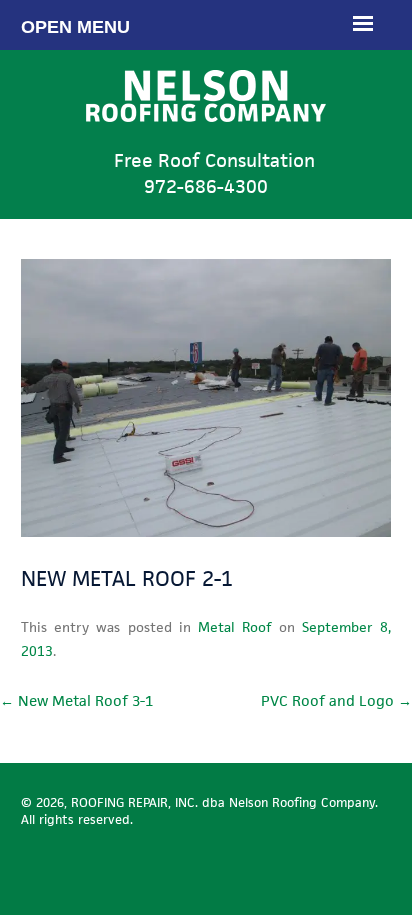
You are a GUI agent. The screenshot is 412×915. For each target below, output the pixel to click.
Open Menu (75, 27)
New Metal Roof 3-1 (76, 700)
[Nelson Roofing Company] (206, 136)
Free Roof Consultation (214, 173)
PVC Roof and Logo (336, 700)
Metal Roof (234, 627)
